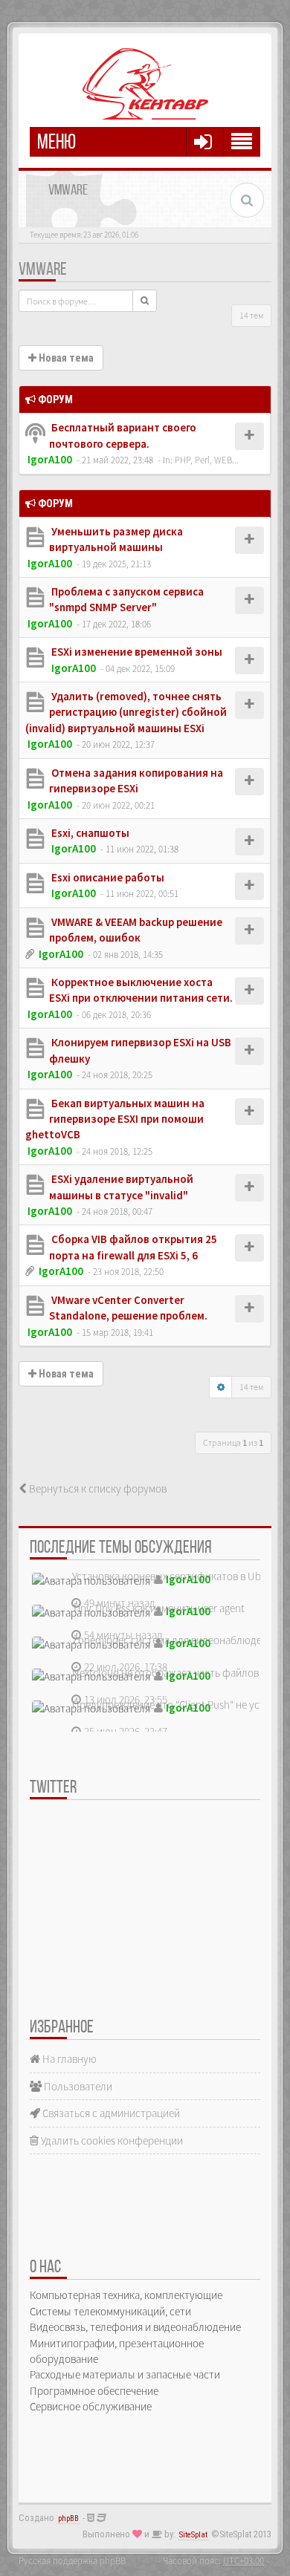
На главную (68, 2059)
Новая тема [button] (65, 358)
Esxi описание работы (107, 877)
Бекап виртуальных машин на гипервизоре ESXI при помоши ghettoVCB (115, 1119)
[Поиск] (145, 301)
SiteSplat (193, 2535)
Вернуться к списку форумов (97, 1488)
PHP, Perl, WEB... (207, 460)
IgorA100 (50, 459)
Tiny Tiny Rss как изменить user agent (158, 1608)
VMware (43, 270)
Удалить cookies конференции (111, 2140)
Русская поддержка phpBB (72, 2560)
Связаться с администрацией (110, 2113)
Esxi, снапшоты (89, 833)
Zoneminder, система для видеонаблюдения (175, 1640)
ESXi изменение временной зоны (136, 652)
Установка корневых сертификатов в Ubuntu (177, 1576)
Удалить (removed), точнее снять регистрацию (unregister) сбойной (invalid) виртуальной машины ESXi (126, 712)
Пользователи (77, 2086)
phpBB (68, 2518)
